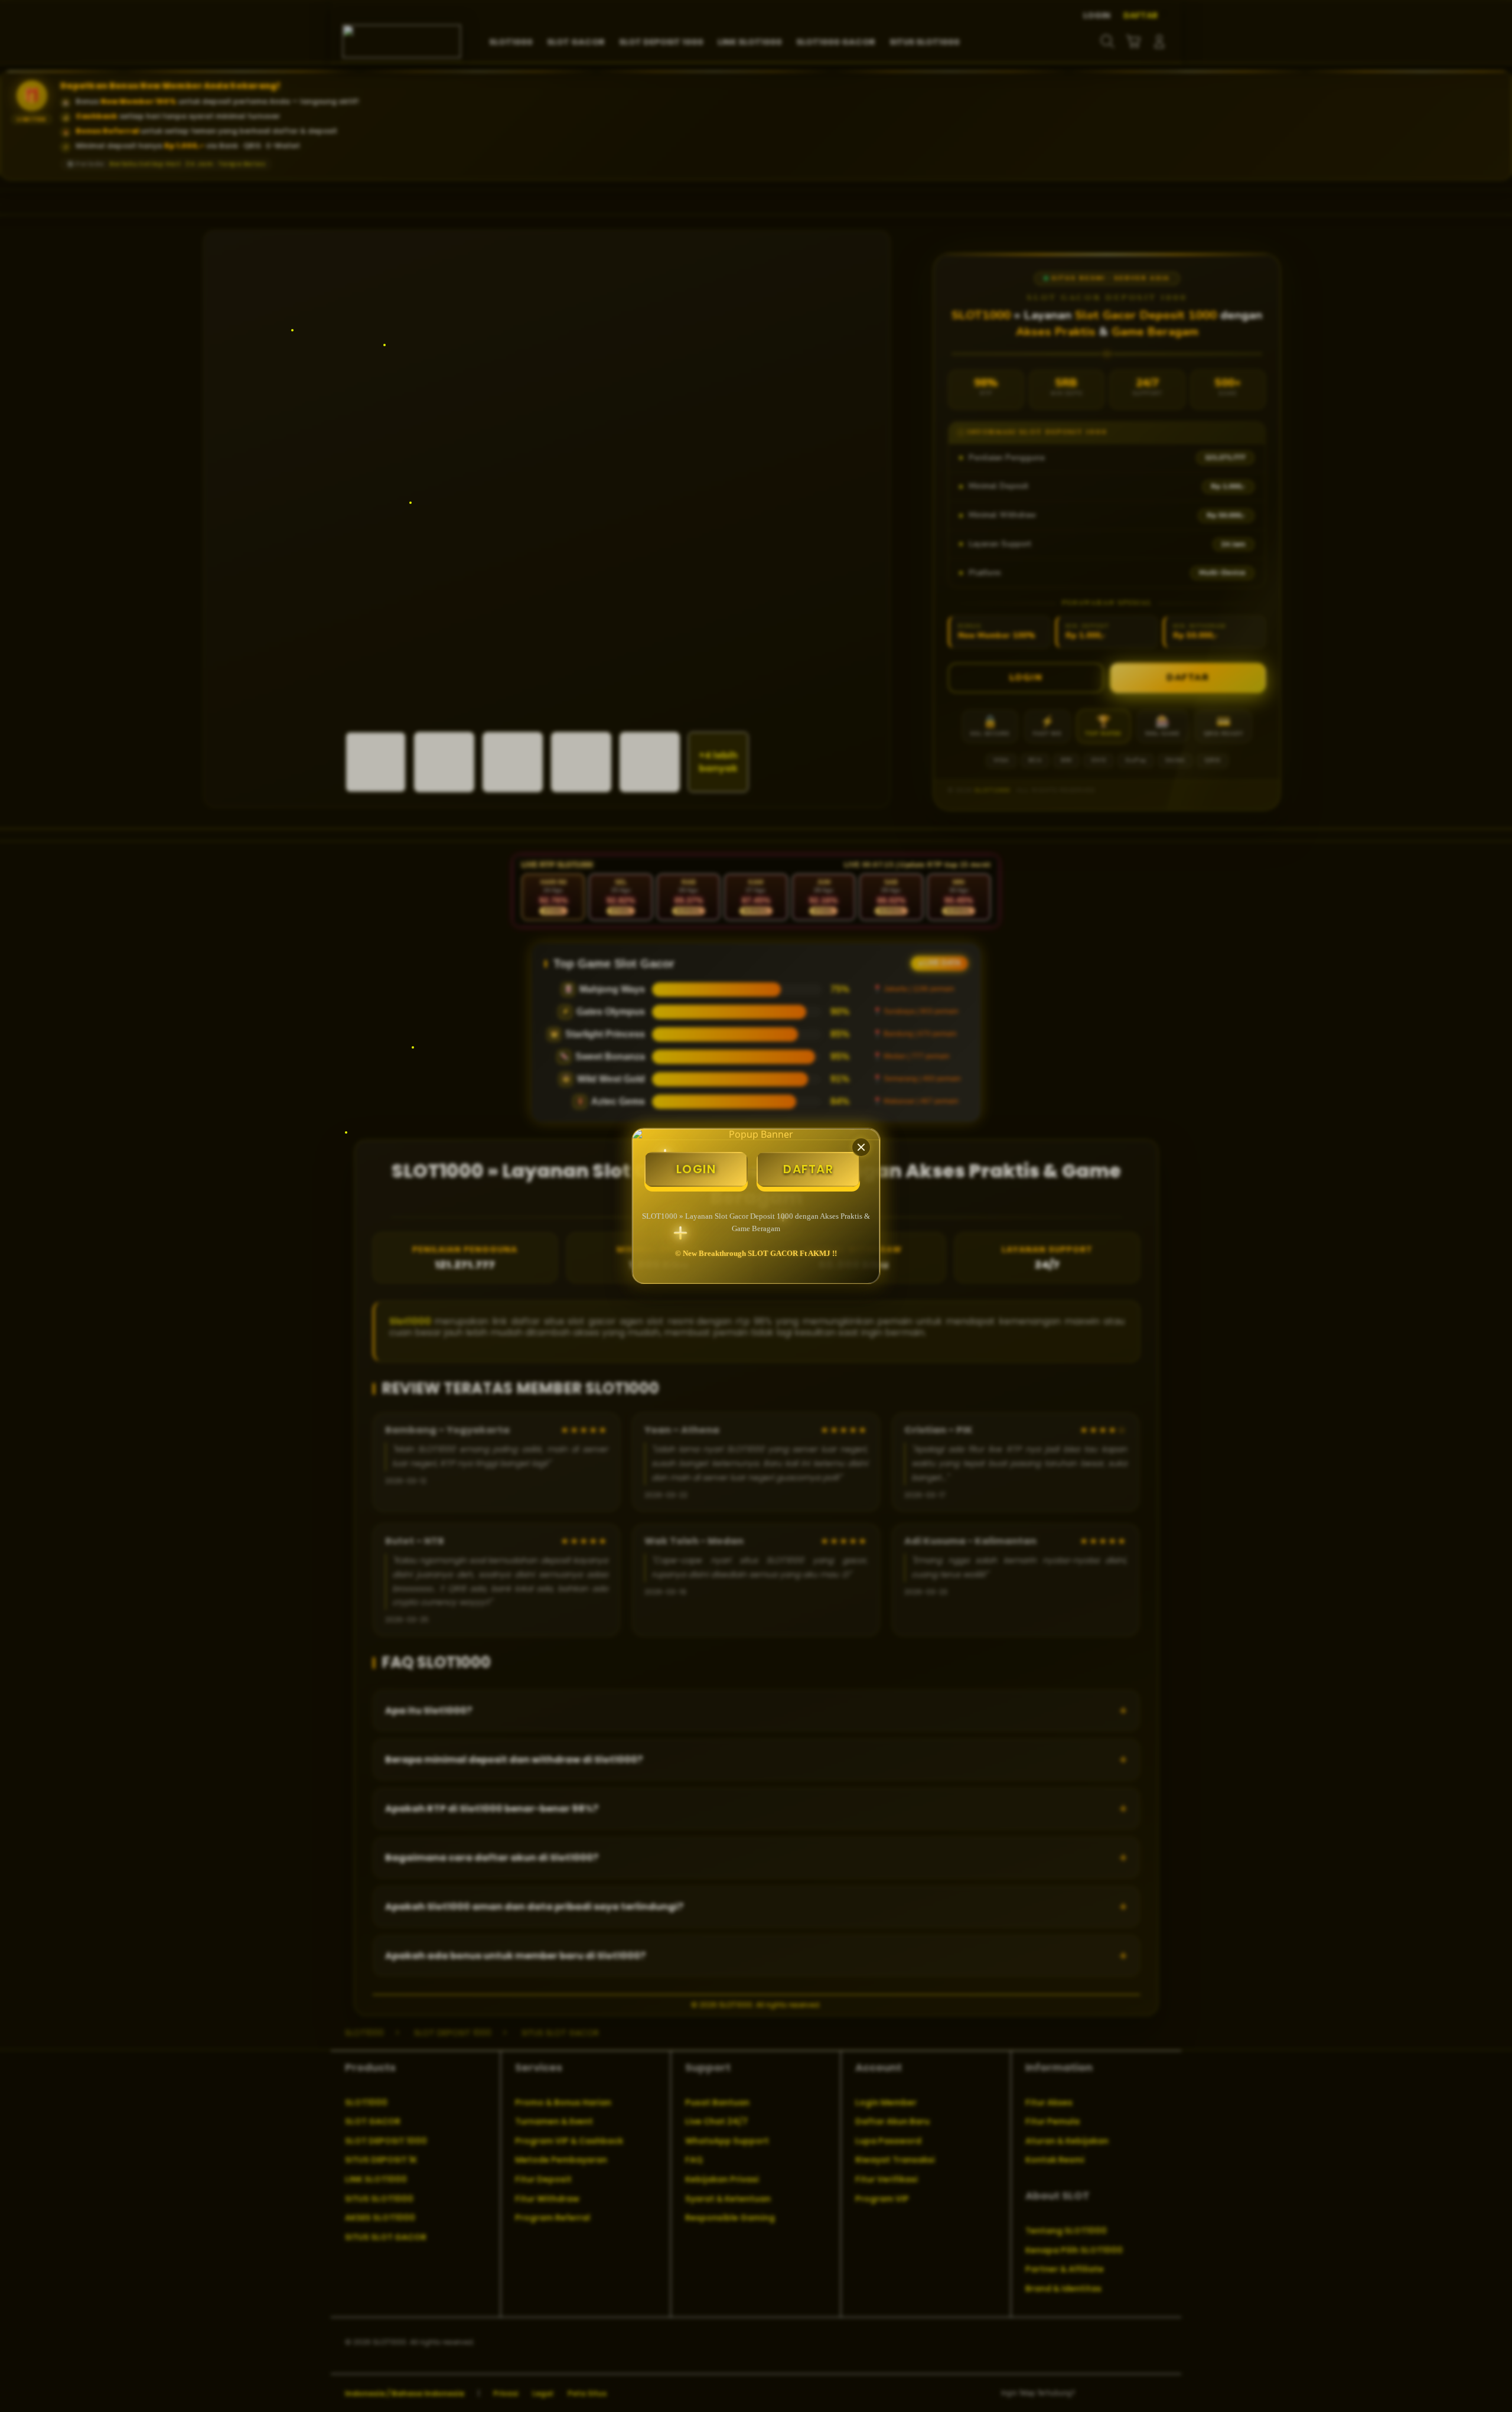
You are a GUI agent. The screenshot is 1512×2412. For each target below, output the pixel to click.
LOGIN (696, 1169)
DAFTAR (808, 1169)
